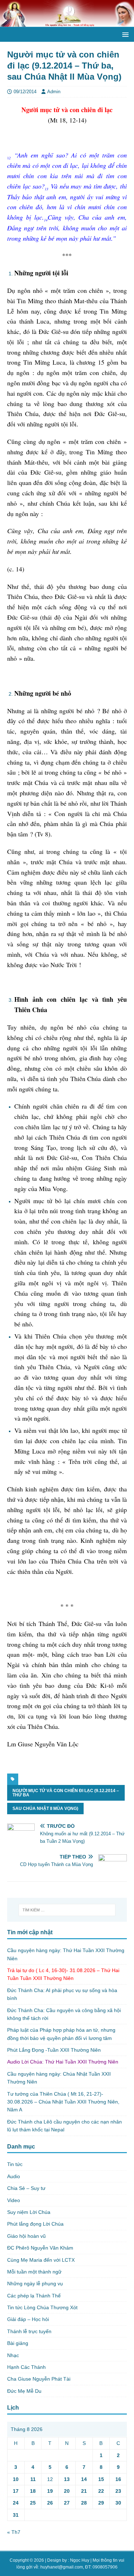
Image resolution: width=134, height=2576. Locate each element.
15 (101, 2479)
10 (16, 2479)
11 (33, 2479)
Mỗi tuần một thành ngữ (34, 2272)
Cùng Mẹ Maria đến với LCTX (41, 2260)
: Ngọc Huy (79, 2560)
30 (118, 2503)
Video (14, 2200)
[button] (124, 34)
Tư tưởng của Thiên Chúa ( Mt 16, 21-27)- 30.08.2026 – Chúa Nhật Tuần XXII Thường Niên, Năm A (63, 2102)
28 (84, 2503)
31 (16, 2515)
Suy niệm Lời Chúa (29, 2212)
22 (101, 2491)
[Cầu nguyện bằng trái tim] (67, 23)
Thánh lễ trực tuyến (29, 2331)
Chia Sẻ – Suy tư (26, 2188)
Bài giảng (18, 2343)
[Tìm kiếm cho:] (67, 1910)
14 (84, 2479)
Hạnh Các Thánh (26, 2367)
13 (67, 2479)
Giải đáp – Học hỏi (28, 2319)
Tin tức (15, 2164)
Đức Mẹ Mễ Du (24, 2391)
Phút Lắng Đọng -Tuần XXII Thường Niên (54, 2050)
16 (118, 2479)
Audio (14, 2176)
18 (33, 2491)
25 (33, 2503)
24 (16, 2503)
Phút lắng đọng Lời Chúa (35, 2224)
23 (118, 2491)
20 (67, 2491)
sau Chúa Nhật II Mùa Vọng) (45, 1809)
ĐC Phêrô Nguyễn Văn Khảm (40, 2248)
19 (50, 2491)
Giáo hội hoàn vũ (26, 2236)
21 (84, 2491)
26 (50, 2503)
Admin (54, 92)
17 (16, 2491)
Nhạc (13, 2355)
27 (67, 2503)
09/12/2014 (25, 92)
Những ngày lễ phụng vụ (35, 2284)
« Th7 (14, 2532)
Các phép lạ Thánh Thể (34, 2296)
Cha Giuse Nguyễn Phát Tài (39, 2379)
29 (101, 2503)
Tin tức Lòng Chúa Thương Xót (42, 2307)
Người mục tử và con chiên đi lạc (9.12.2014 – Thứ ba (66, 1793)
